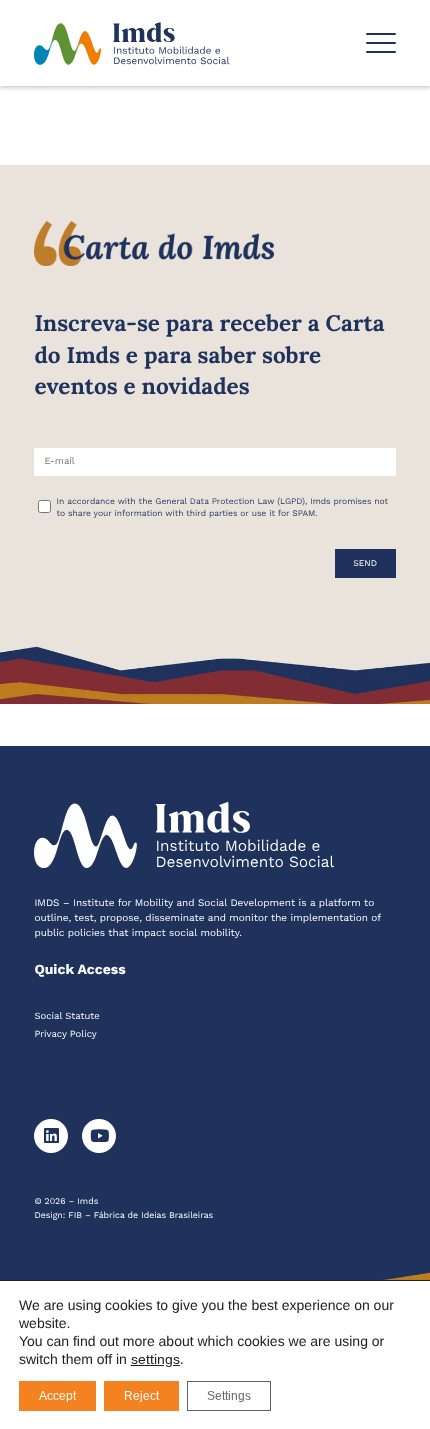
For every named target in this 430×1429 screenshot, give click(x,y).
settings (155, 1359)
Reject (141, 1396)
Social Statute (66, 1016)
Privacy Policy (65, 1034)
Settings (229, 1396)
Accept (57, 1396)
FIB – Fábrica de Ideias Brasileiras (140, 1216)
